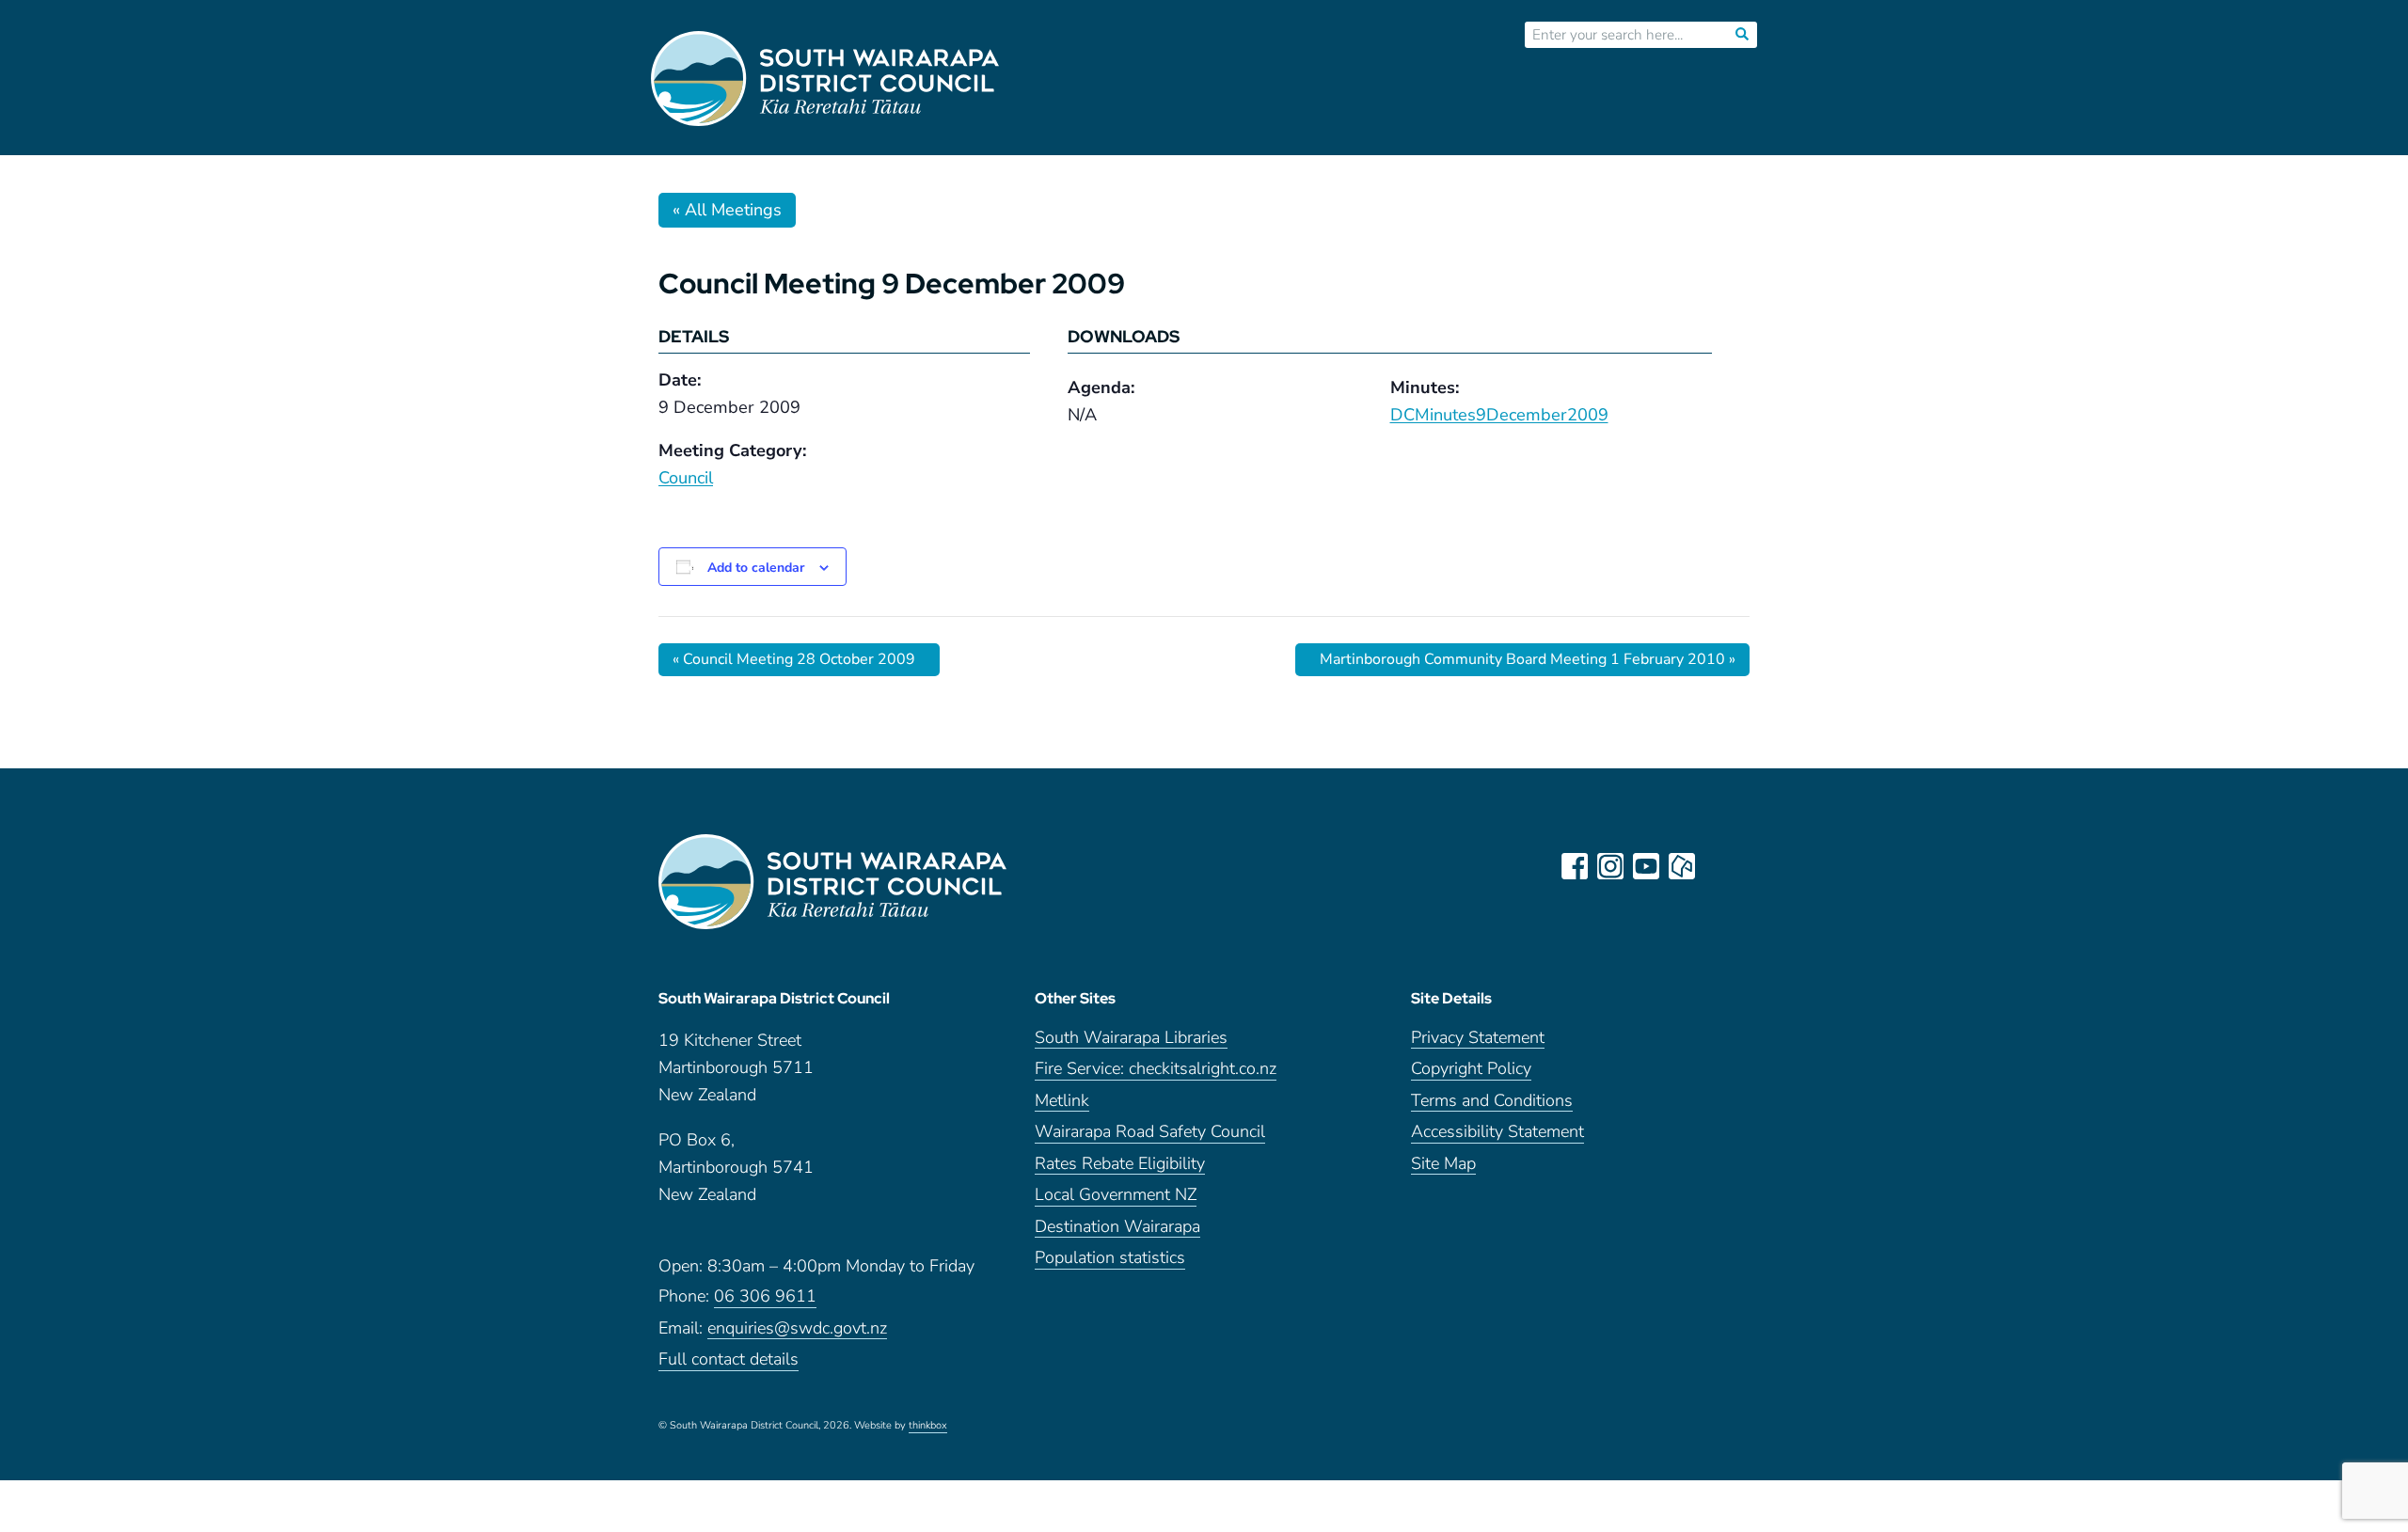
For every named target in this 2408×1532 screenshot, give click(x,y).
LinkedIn (1718, 866)
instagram (1610, 866)
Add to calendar (756, 568)
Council (686, 478)
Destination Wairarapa (1117, 1228)
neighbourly (1682, 866)
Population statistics (1110, 1259)
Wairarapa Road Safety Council (1150, 1133)
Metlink (1062, 1102)
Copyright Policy (1471, 1070)
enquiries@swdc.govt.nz (797, 1329)
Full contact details (729, 1360)
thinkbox (928, 1427)
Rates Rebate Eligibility (1120, 1165)
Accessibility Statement (1497, 1133)
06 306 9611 (765, 1297)
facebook (1575, 866)
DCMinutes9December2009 (1499, 415)
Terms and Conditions (1492, 1102)
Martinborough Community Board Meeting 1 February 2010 (1528, 659)
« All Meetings (727, 210)
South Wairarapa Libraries (1131, 1039)
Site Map (1443, 1165)
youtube (1646, 866)
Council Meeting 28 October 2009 (794, 659)
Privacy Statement (1478, 1039)
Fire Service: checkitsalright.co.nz (1156, 1070)
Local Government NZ (1116, 1196)
